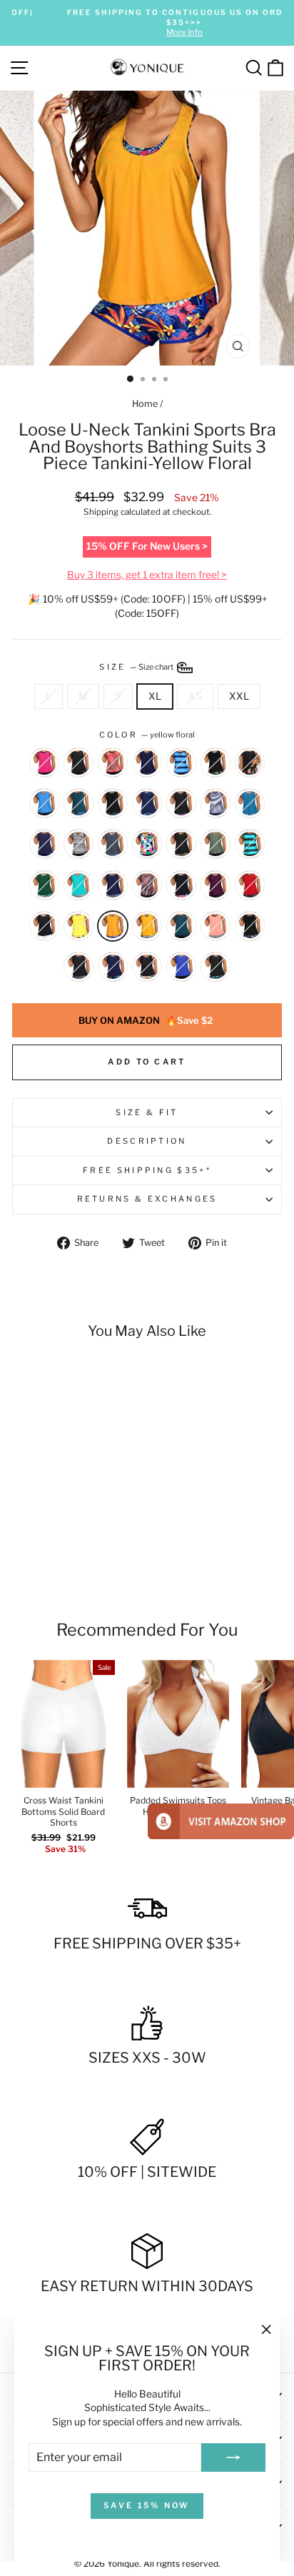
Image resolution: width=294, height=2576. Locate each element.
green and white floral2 (44, 885)
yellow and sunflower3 (78, 926)
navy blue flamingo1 (147, 763)
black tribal (78, 967)
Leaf (216, 967)
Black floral (147, 967)
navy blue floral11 (147, 803)
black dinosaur (216, 763)
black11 (78, 763)
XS (195, 696)
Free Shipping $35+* (147, 1170)
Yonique (123, 2564)
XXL (239, 696)
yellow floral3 (147, 926)
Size (137, 667)
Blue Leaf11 (250, 803)
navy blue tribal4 (113, 885)
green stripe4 (250, 844)
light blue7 (44, 803)
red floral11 (113, 763)
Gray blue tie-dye (113, 844)
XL (155, 696)
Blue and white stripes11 (216, 803)
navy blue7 (44, 844)
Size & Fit (147, 1112)
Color (147, 735)
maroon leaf (216, 885)
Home (145, 404)
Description (147, 1141)
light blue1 (181, 967)
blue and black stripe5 (181, 763)
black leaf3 (113, 803)
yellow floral (113, 926)
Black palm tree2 (181, 885)
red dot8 (250, 885)
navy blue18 (216, 844)
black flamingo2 (250, 926)
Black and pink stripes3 (147, 885)
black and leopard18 (181, 844)
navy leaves (113, 967)
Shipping (101, 512)
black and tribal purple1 (181, 803)
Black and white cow (44, 926)
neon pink (44, 763)
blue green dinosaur (78, 803)
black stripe (78, 844)
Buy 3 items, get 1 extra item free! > (147, 575)
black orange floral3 (250, 763)
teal (181, 926)
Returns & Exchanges (147, 1199)
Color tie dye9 (147, 844)
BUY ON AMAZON (146, 1020)
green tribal (78, 885)
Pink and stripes (216, 926)
